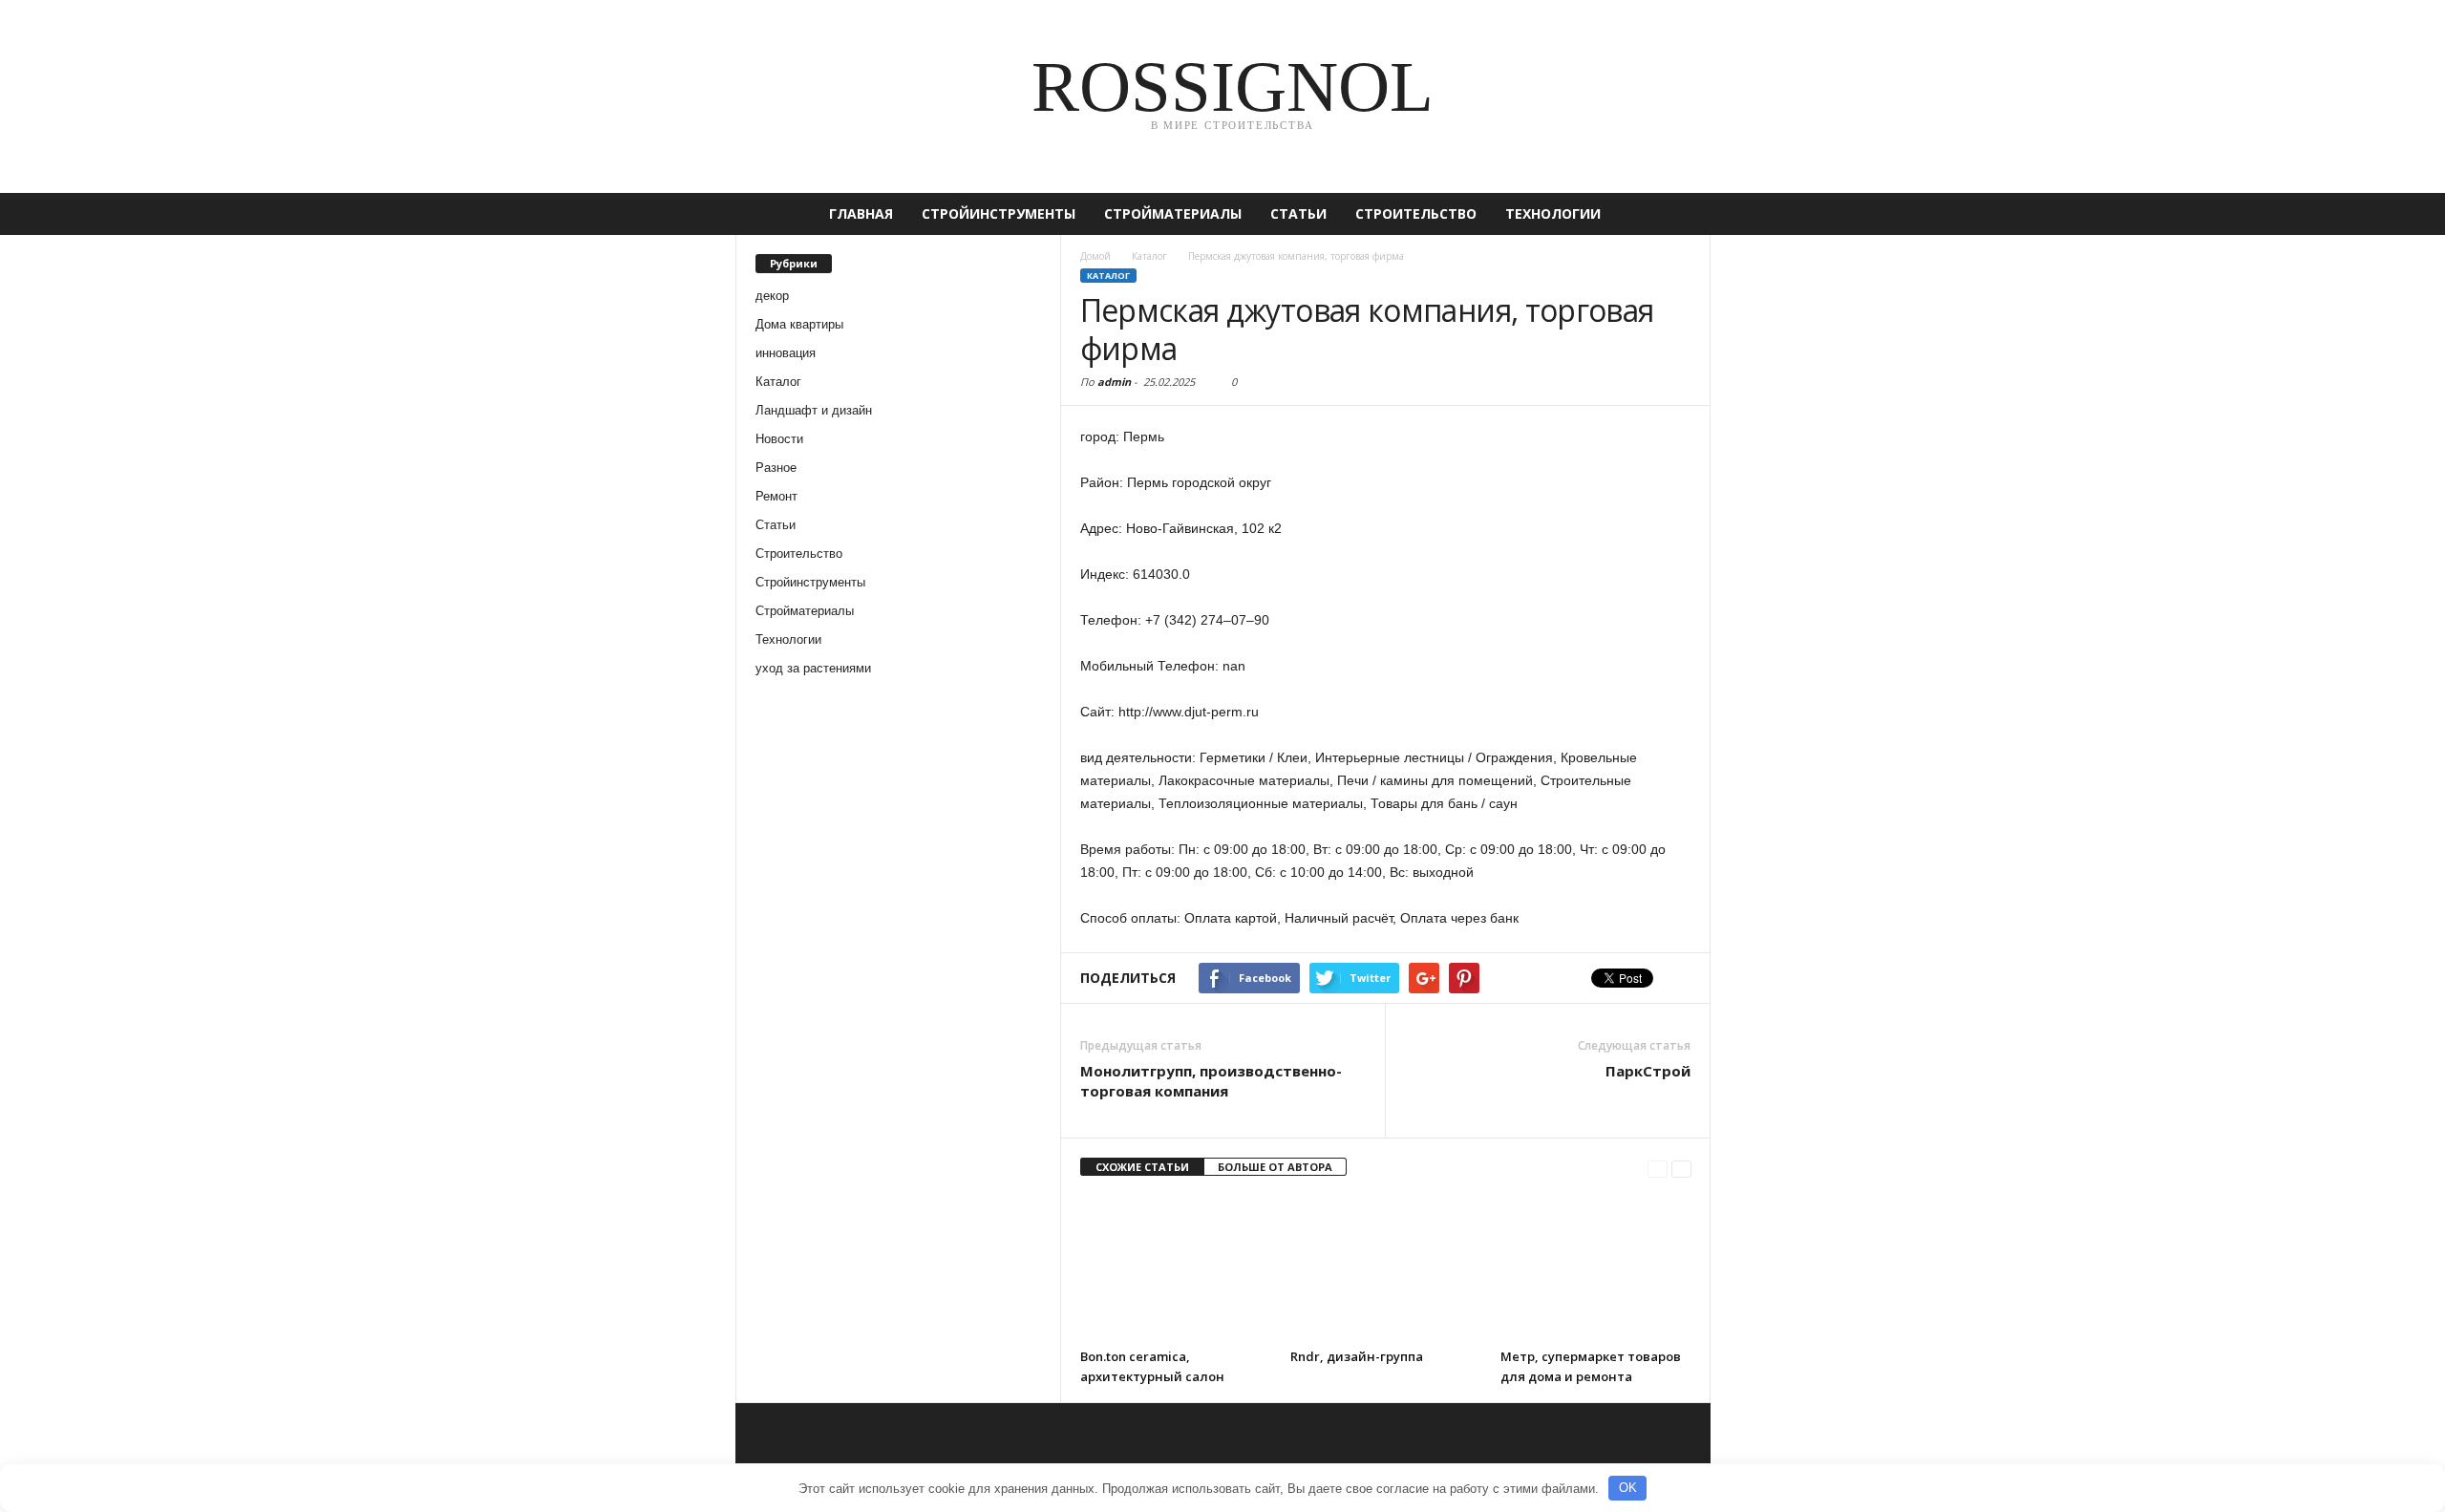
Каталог (778, 382)
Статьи (1298, 213)
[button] (1682, 214)
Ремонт (776, 496)
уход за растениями (813, 668)
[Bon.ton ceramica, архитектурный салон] (1176, 1267)
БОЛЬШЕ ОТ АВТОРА (1275, 1167)
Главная (861, 213)
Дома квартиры (799, 324)
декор (772, 296)
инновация (786, 353)
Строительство (1416, 213)
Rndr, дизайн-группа (1357, 1356)
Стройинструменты (999, 213)
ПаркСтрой (1648, 1071)
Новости (779, 439)
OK (1628, 1488)
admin (1114, 382)
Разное (776, 468)
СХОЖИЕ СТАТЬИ (1142, 1167)
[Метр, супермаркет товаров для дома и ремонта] (1596, 1267)
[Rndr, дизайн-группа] (1386, 1267)
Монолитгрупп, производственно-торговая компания (1211, 1081)
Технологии (1553, 213)
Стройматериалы (1173, 213)
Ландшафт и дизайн (814, 410)
